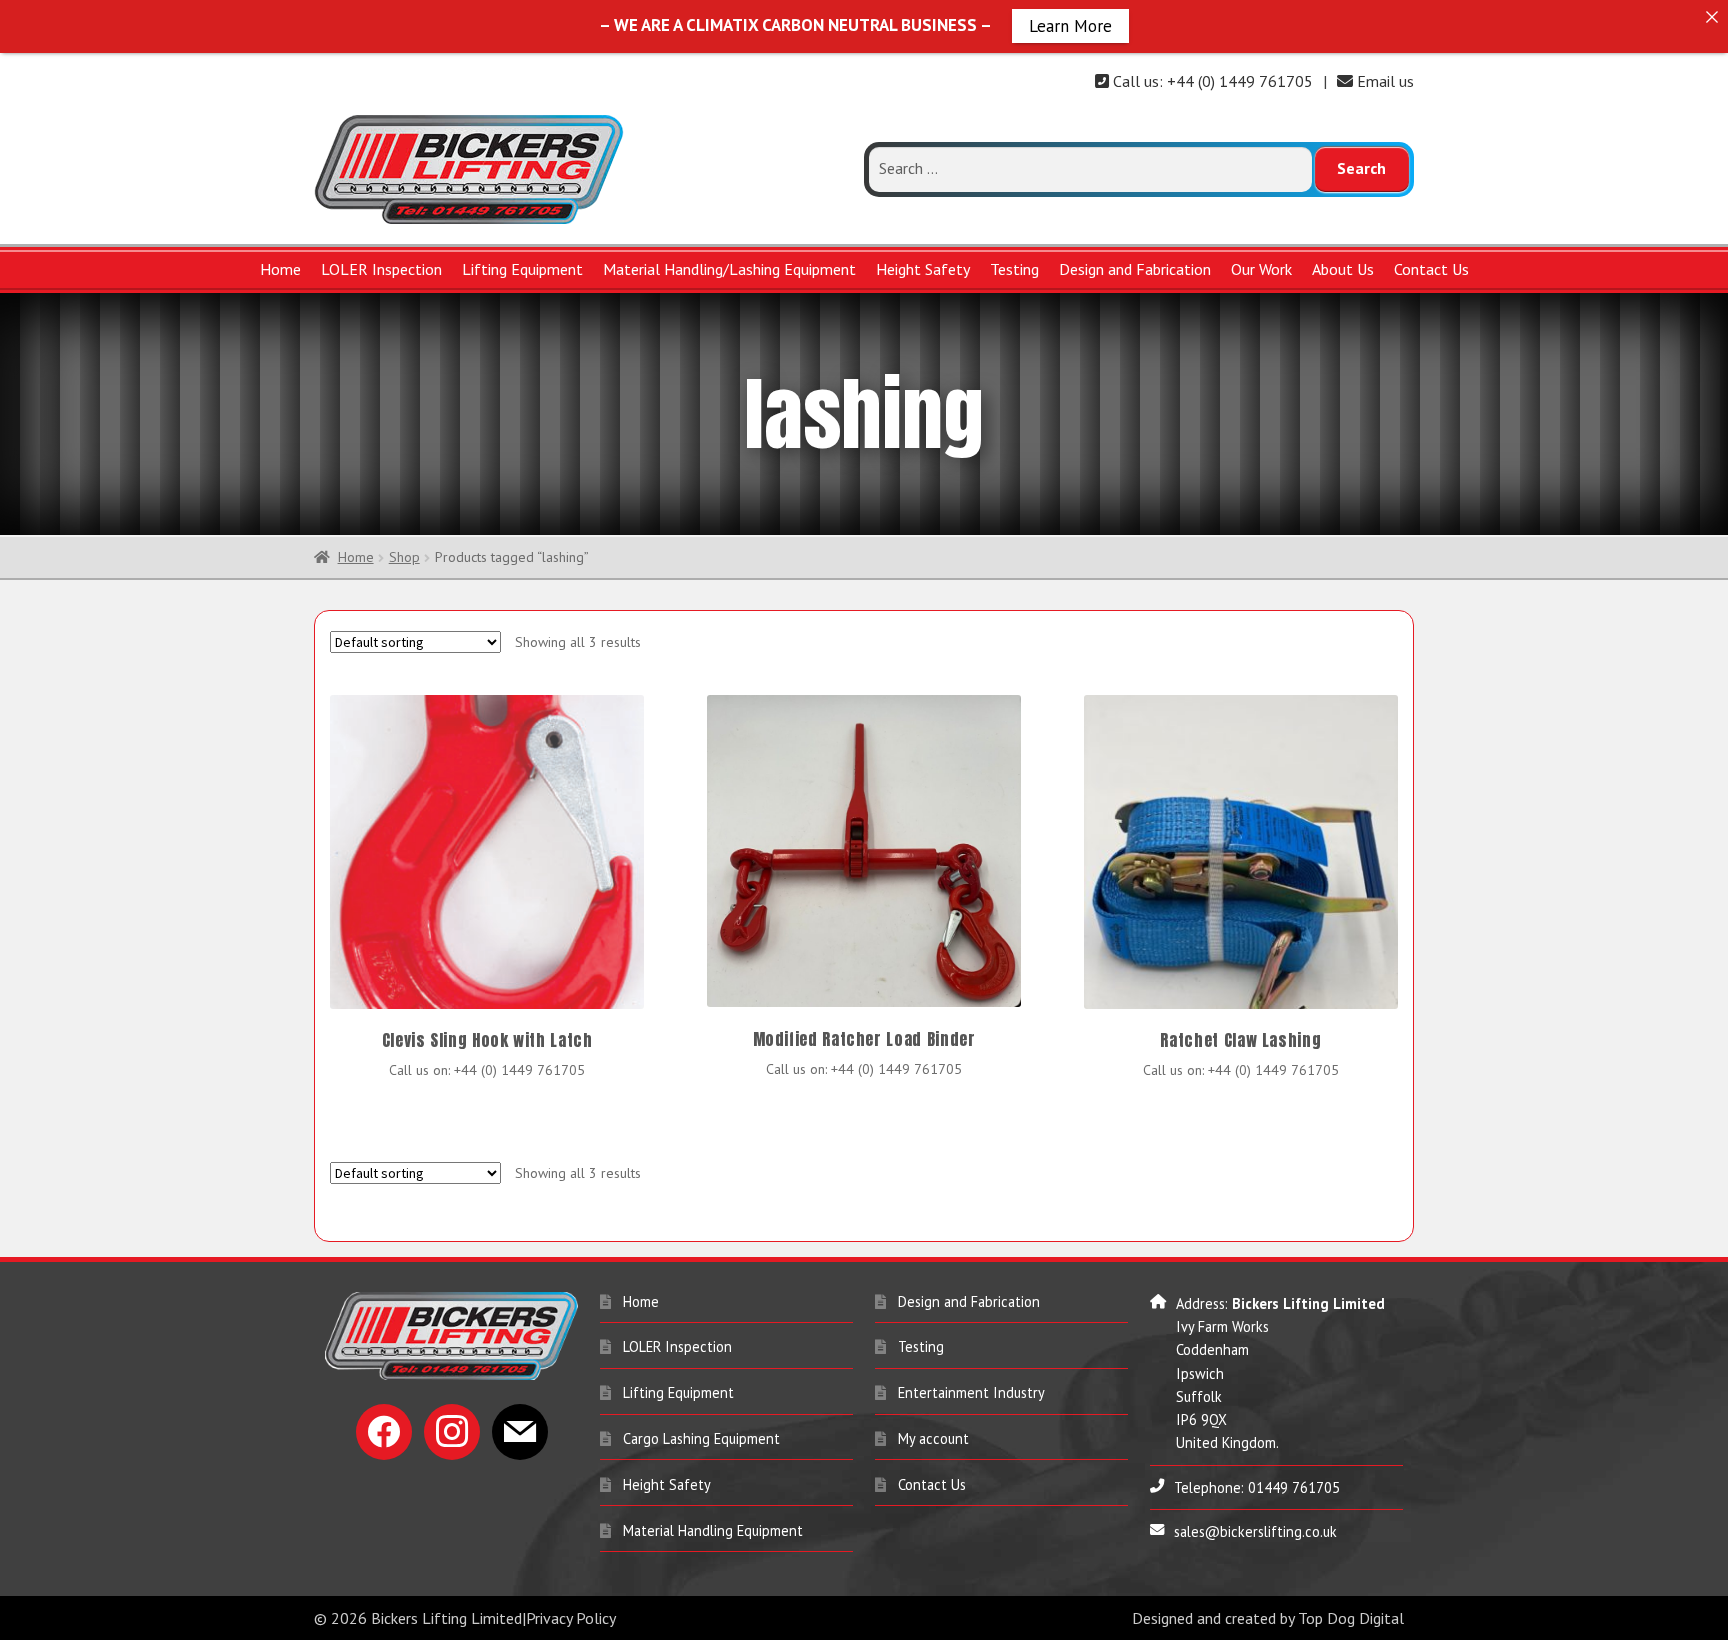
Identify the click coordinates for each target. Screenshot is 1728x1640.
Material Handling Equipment (713, 1532)
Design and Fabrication (1135, 269)
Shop (404, 560)
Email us (1383, 81)
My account (933, 1441)
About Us (1343, 269)
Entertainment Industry (971, 1395)
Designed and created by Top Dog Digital (1268, 1621)
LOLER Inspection (381, 269)
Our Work (1261, 269)
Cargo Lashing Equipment (701, 1441)
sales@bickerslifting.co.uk (1255, 1534)
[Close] (1711, 16)
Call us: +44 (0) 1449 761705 (1211, 81)
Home (280, 269)
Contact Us (1431, 269)
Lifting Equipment (522, 269)
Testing (1014, 269)
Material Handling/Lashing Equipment (729, 269)
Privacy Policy (571, 1621)
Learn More (1070, 25)
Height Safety (923, 269)
